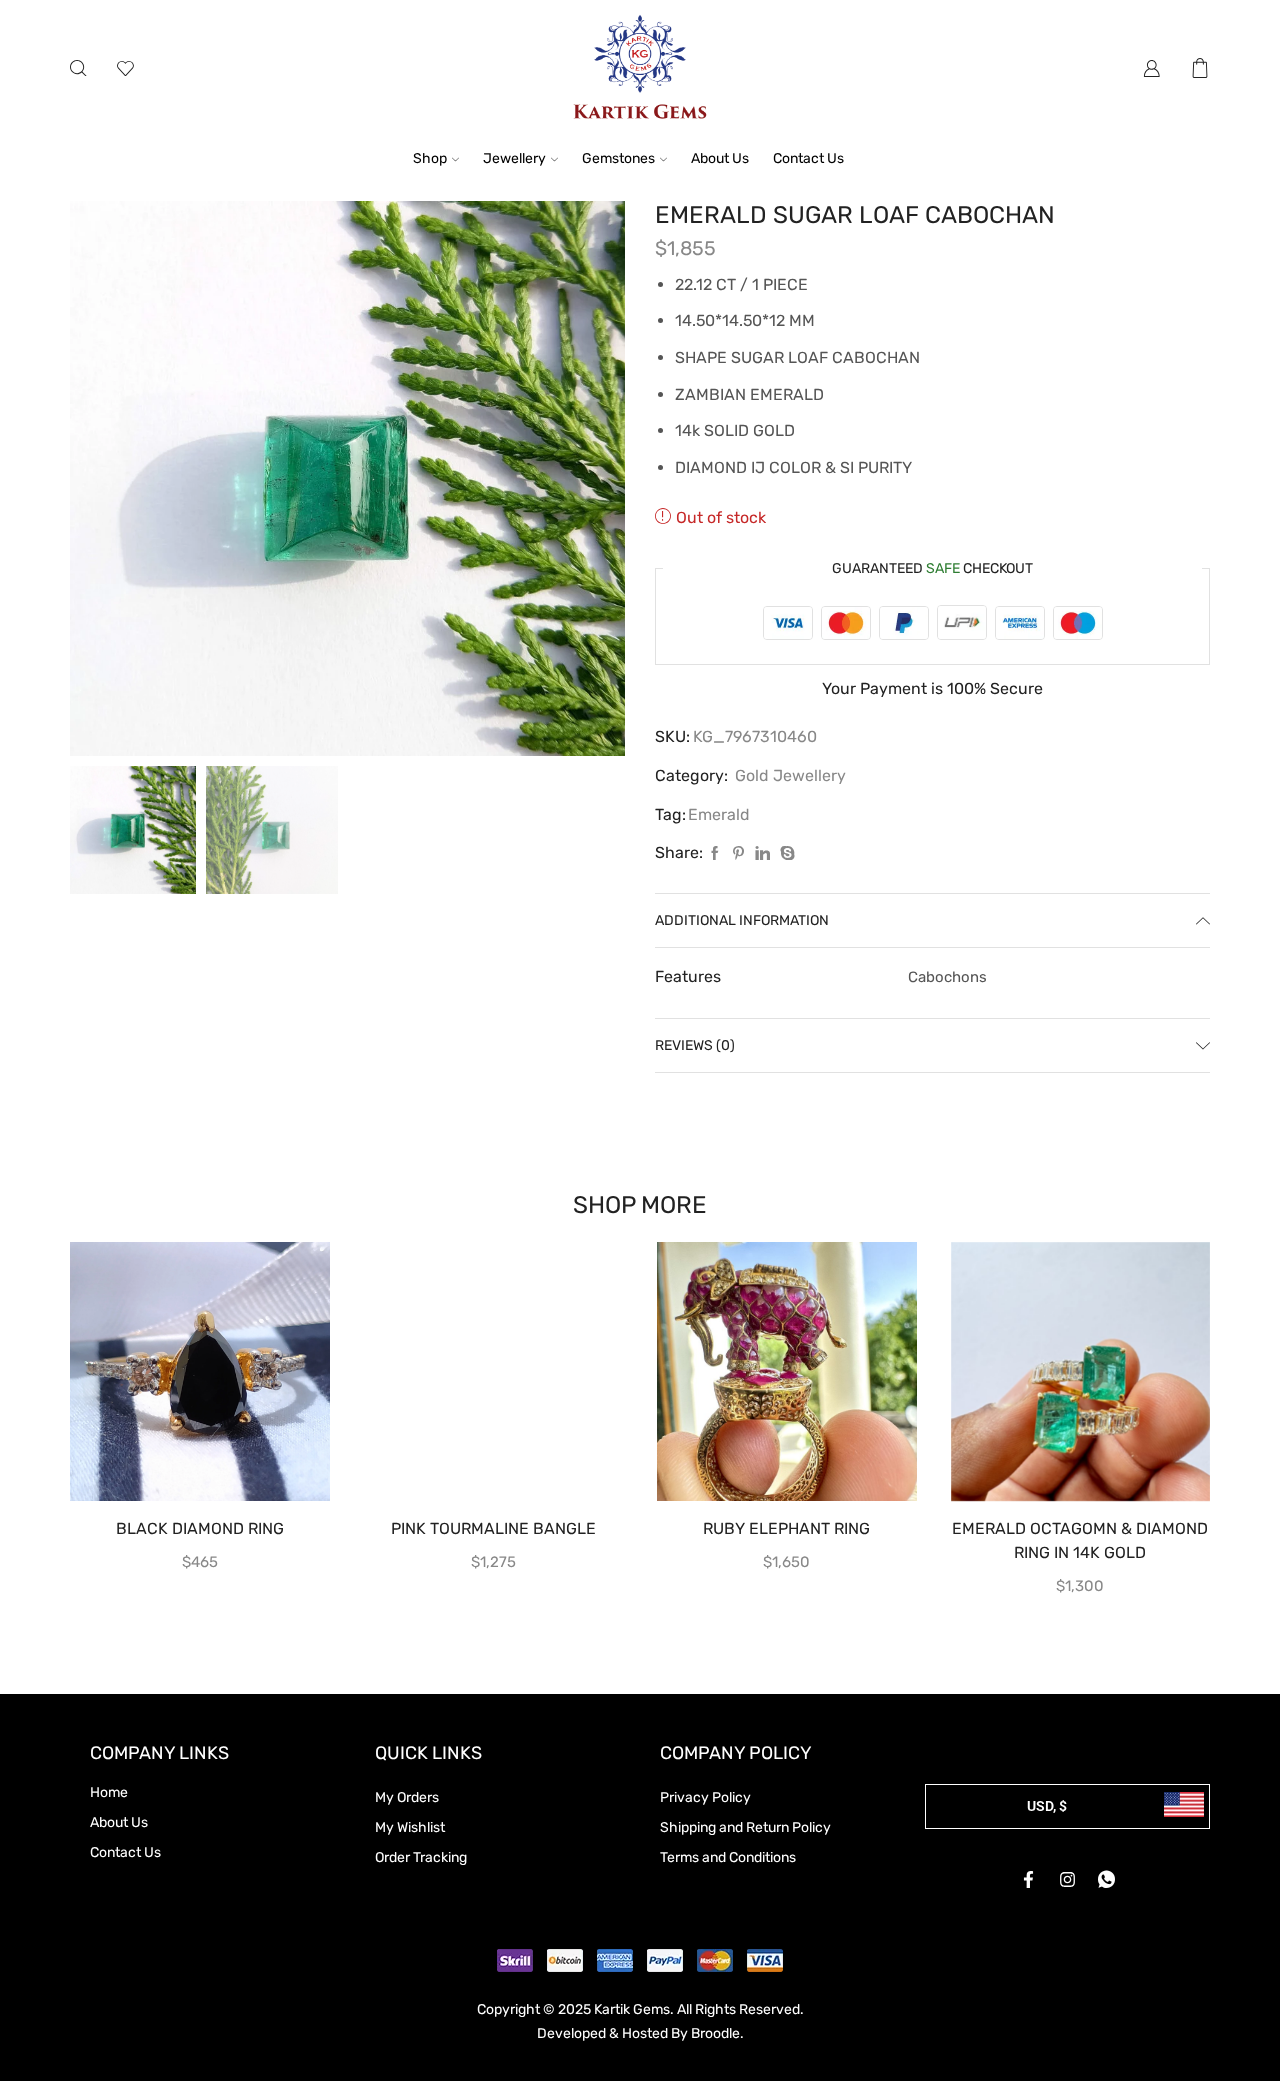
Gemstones (618, 158)
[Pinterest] (738, 854)
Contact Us (808, 158)
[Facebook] (715, 854)
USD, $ (1047, 1806)
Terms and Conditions (728, 1857)
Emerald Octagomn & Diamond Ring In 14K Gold (1080, 1540)
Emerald (719, 814)
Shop (430, 158)
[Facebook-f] (1029, 1879)
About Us (720, 158)
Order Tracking (421, 1857)
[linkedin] (762, 854)
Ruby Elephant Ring (786, 1528)
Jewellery (514, 158)
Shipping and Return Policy (745, 1827)
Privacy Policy (705, 1797)
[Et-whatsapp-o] (1107, 1879)
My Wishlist (410, 1827)
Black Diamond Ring (200, 1528)
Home (109, 1792)
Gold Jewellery (790, 775)
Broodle (715, 2033)
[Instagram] (1068, 1879)
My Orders (407, 1797)
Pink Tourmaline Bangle (493, 1528)
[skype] (785, 854)
